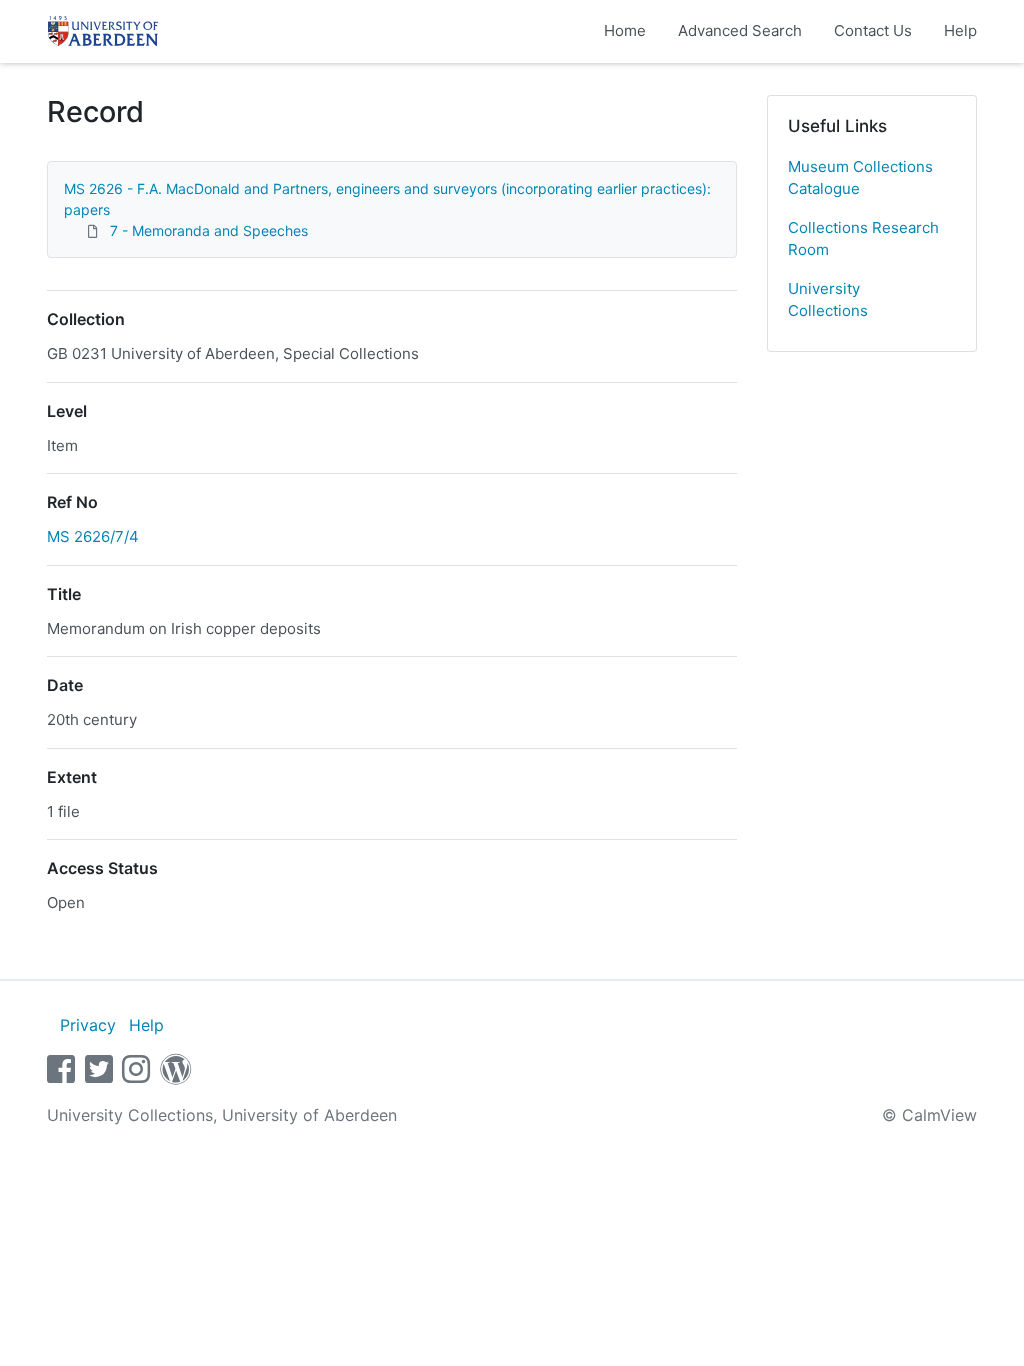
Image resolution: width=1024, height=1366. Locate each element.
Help (960, 30)
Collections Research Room (863, 239)
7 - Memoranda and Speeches (209, 230)
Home (625, 30)
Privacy (88, 1025)
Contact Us (873, 30)
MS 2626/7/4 (93, 536)
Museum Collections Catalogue (860, 178)
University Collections (828, 300)
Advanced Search (740, 30)
